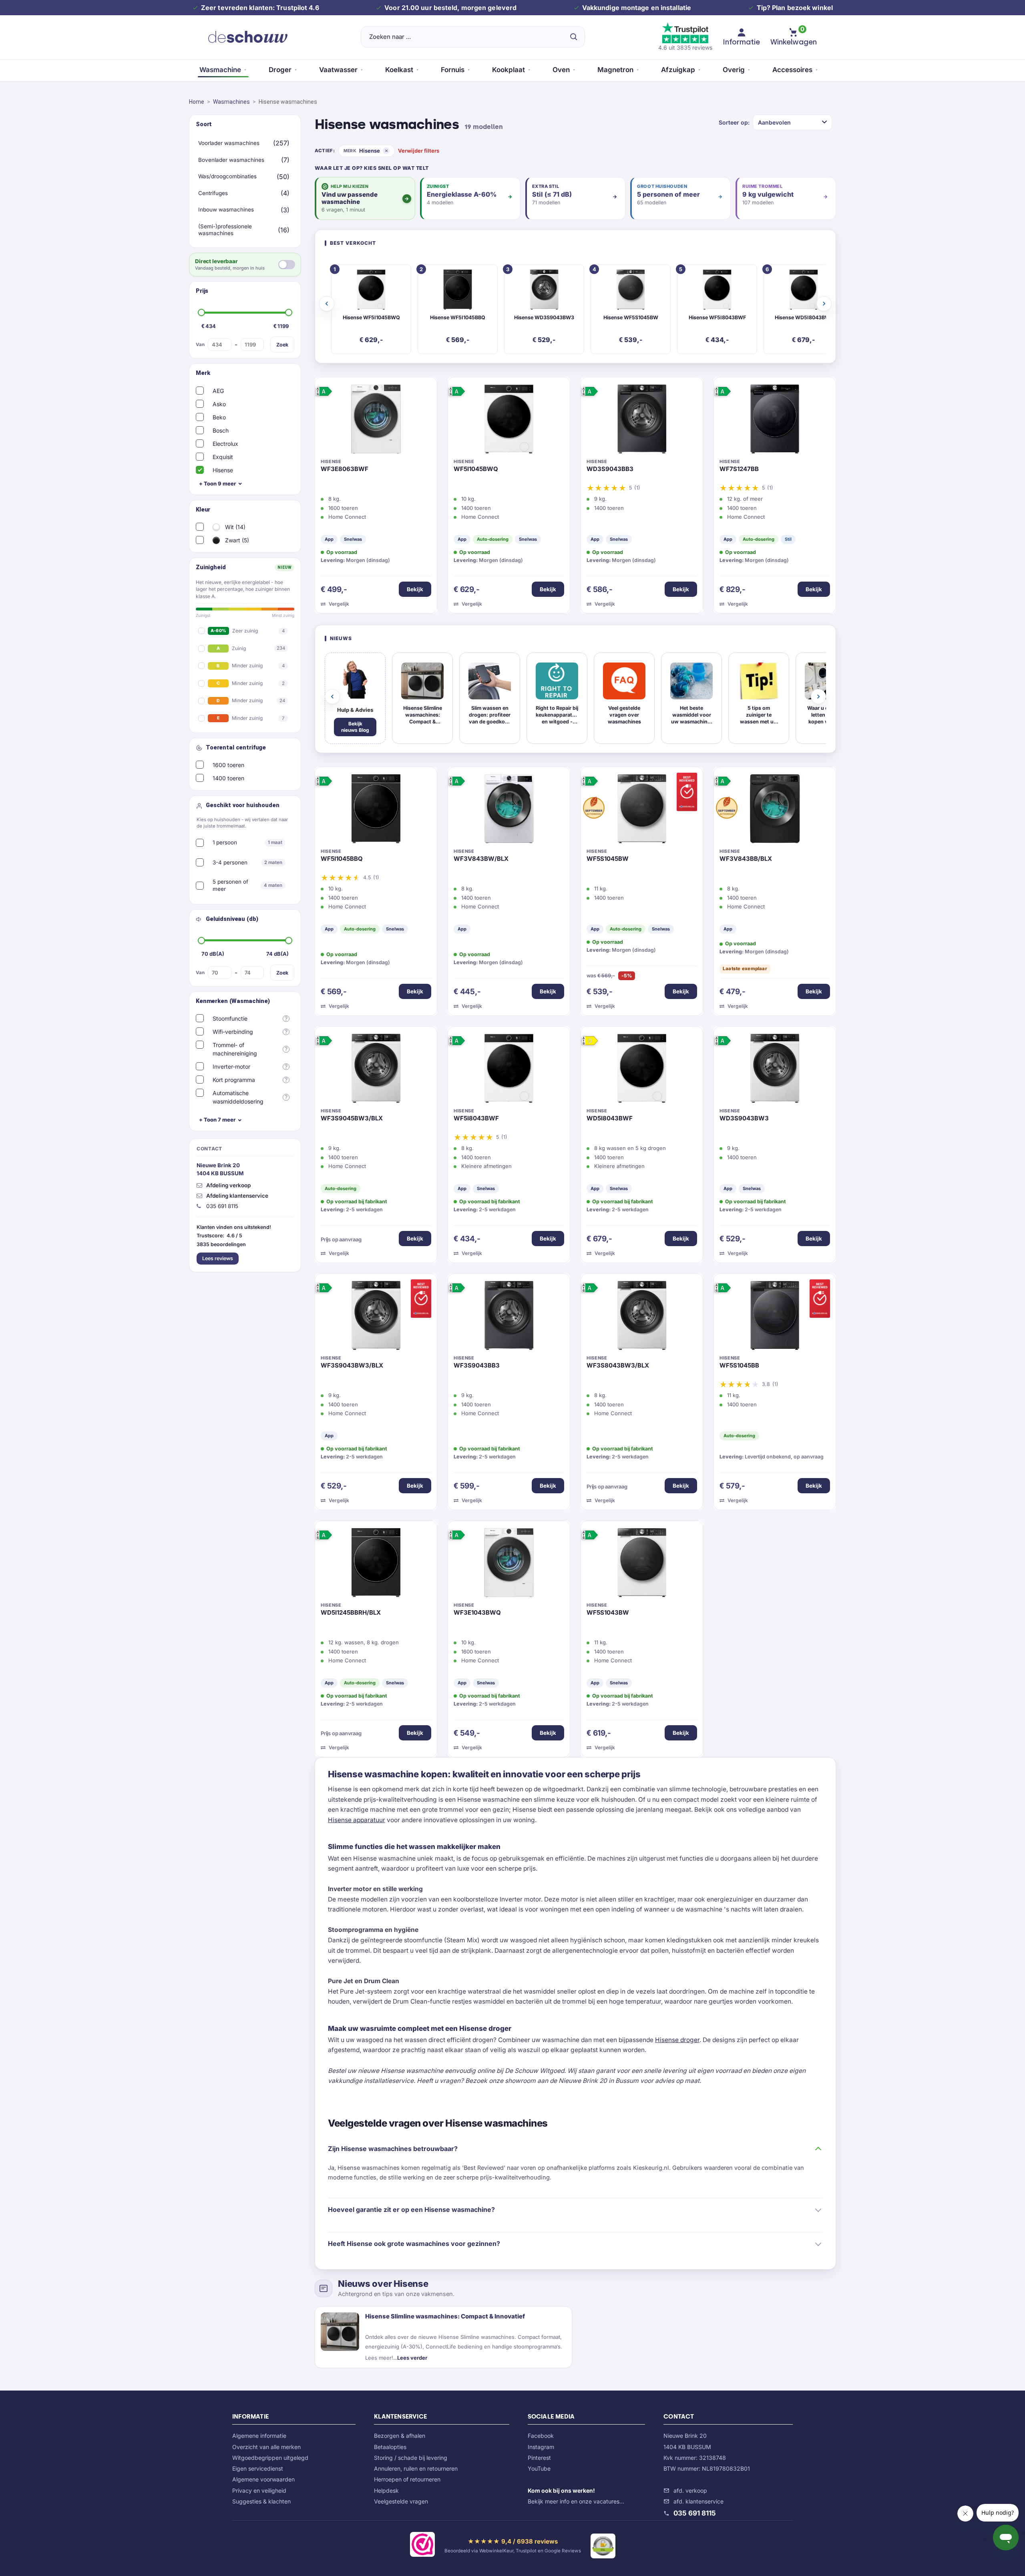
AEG (218, 391)
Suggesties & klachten (261, 2501)
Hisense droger (677, 2040)
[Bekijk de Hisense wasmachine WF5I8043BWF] (509, 1070)
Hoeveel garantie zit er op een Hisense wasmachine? (411, 2209)
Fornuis (453, 70)
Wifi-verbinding (233, 1032)
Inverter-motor (231, 1066)
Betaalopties (390, 2447)
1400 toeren (228, 778)
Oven (561, 70)
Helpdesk (386, 2490)
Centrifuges (213, 193)
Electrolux (225, 444)
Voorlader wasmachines (229, 143)
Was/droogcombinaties (227, 176)
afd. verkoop (690, 2490)
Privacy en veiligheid (259, 2490)
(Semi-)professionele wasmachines (225, 230)
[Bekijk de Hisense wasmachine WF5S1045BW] (642, 811)
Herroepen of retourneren (407, 2479)
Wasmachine (220, 70)
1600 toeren (228, 765)
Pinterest (539, 2458)
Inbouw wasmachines (226, 209)
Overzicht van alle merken (266, 2447)
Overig (734, 70)
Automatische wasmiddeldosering (238, 1097)
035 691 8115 (695, 2513)
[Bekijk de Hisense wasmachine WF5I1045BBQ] (376, 811)
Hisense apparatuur (357, 1820)
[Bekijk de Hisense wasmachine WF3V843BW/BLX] (509, 811)
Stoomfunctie (230, 1018)
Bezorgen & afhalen (400, 2436)
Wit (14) (234, 527)
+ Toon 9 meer (217, 483)
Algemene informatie (259, 2436)
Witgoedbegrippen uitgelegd (270, 2458)
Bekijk (415, 589)
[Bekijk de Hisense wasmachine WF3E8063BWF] (376, 421)
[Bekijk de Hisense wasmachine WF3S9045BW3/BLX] (376, 1070)
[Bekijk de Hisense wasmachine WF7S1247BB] (775, 421)
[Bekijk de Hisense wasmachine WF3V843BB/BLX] (775, 811)
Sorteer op (733, 122)
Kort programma (234, 1080)
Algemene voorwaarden (263, 2479)
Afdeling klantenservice (237, 1196)
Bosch (221, 430)
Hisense (223, 470)
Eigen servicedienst (258, 2468)
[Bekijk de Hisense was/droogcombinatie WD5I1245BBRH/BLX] (376, 1565)
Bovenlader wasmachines (231, 160)
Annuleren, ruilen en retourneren (416, 2468)
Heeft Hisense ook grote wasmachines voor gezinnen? (414, 2244)
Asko (219, 404)
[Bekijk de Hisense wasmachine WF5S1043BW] (642, 1565)
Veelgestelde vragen (401, 2501)
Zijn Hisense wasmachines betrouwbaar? (393, 2149)
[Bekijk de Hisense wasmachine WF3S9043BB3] (509, 1317)
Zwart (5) (236, 540)
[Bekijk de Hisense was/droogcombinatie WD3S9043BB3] (642, 421)
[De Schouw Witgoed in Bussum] (248, 37)
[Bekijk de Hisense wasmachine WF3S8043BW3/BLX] (642, 1317)
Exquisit (223, 457)
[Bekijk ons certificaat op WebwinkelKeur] (422, 2546)
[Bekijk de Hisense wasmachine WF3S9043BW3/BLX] (376, 1317)
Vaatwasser (338, 70)
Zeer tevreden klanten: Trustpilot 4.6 (260, 8)
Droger (280, 70)
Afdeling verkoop (228, 1185)
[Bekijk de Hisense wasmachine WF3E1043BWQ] (509, 1565)
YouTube (539, 2468)
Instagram (541, 2447)
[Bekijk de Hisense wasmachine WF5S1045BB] (775, 1317)
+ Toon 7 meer (217, 1120)
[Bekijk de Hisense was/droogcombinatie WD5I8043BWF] (642, 1070)
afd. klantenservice (698, 2501)
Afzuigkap (678, 70)
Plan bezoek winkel (802, 8)
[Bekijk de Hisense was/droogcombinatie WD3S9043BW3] (775, 1070)
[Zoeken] (574, 37)
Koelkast (399, 70)
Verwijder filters (419, 151)
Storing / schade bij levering (411, 2458)
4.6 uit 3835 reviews (685, 47)
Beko (219, 417)
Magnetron (615, 70)
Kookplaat (508, 70)
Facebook (541, 2436)
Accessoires (792, 70)
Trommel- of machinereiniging (235, 1049)
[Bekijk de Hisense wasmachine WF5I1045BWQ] (509, 421)
